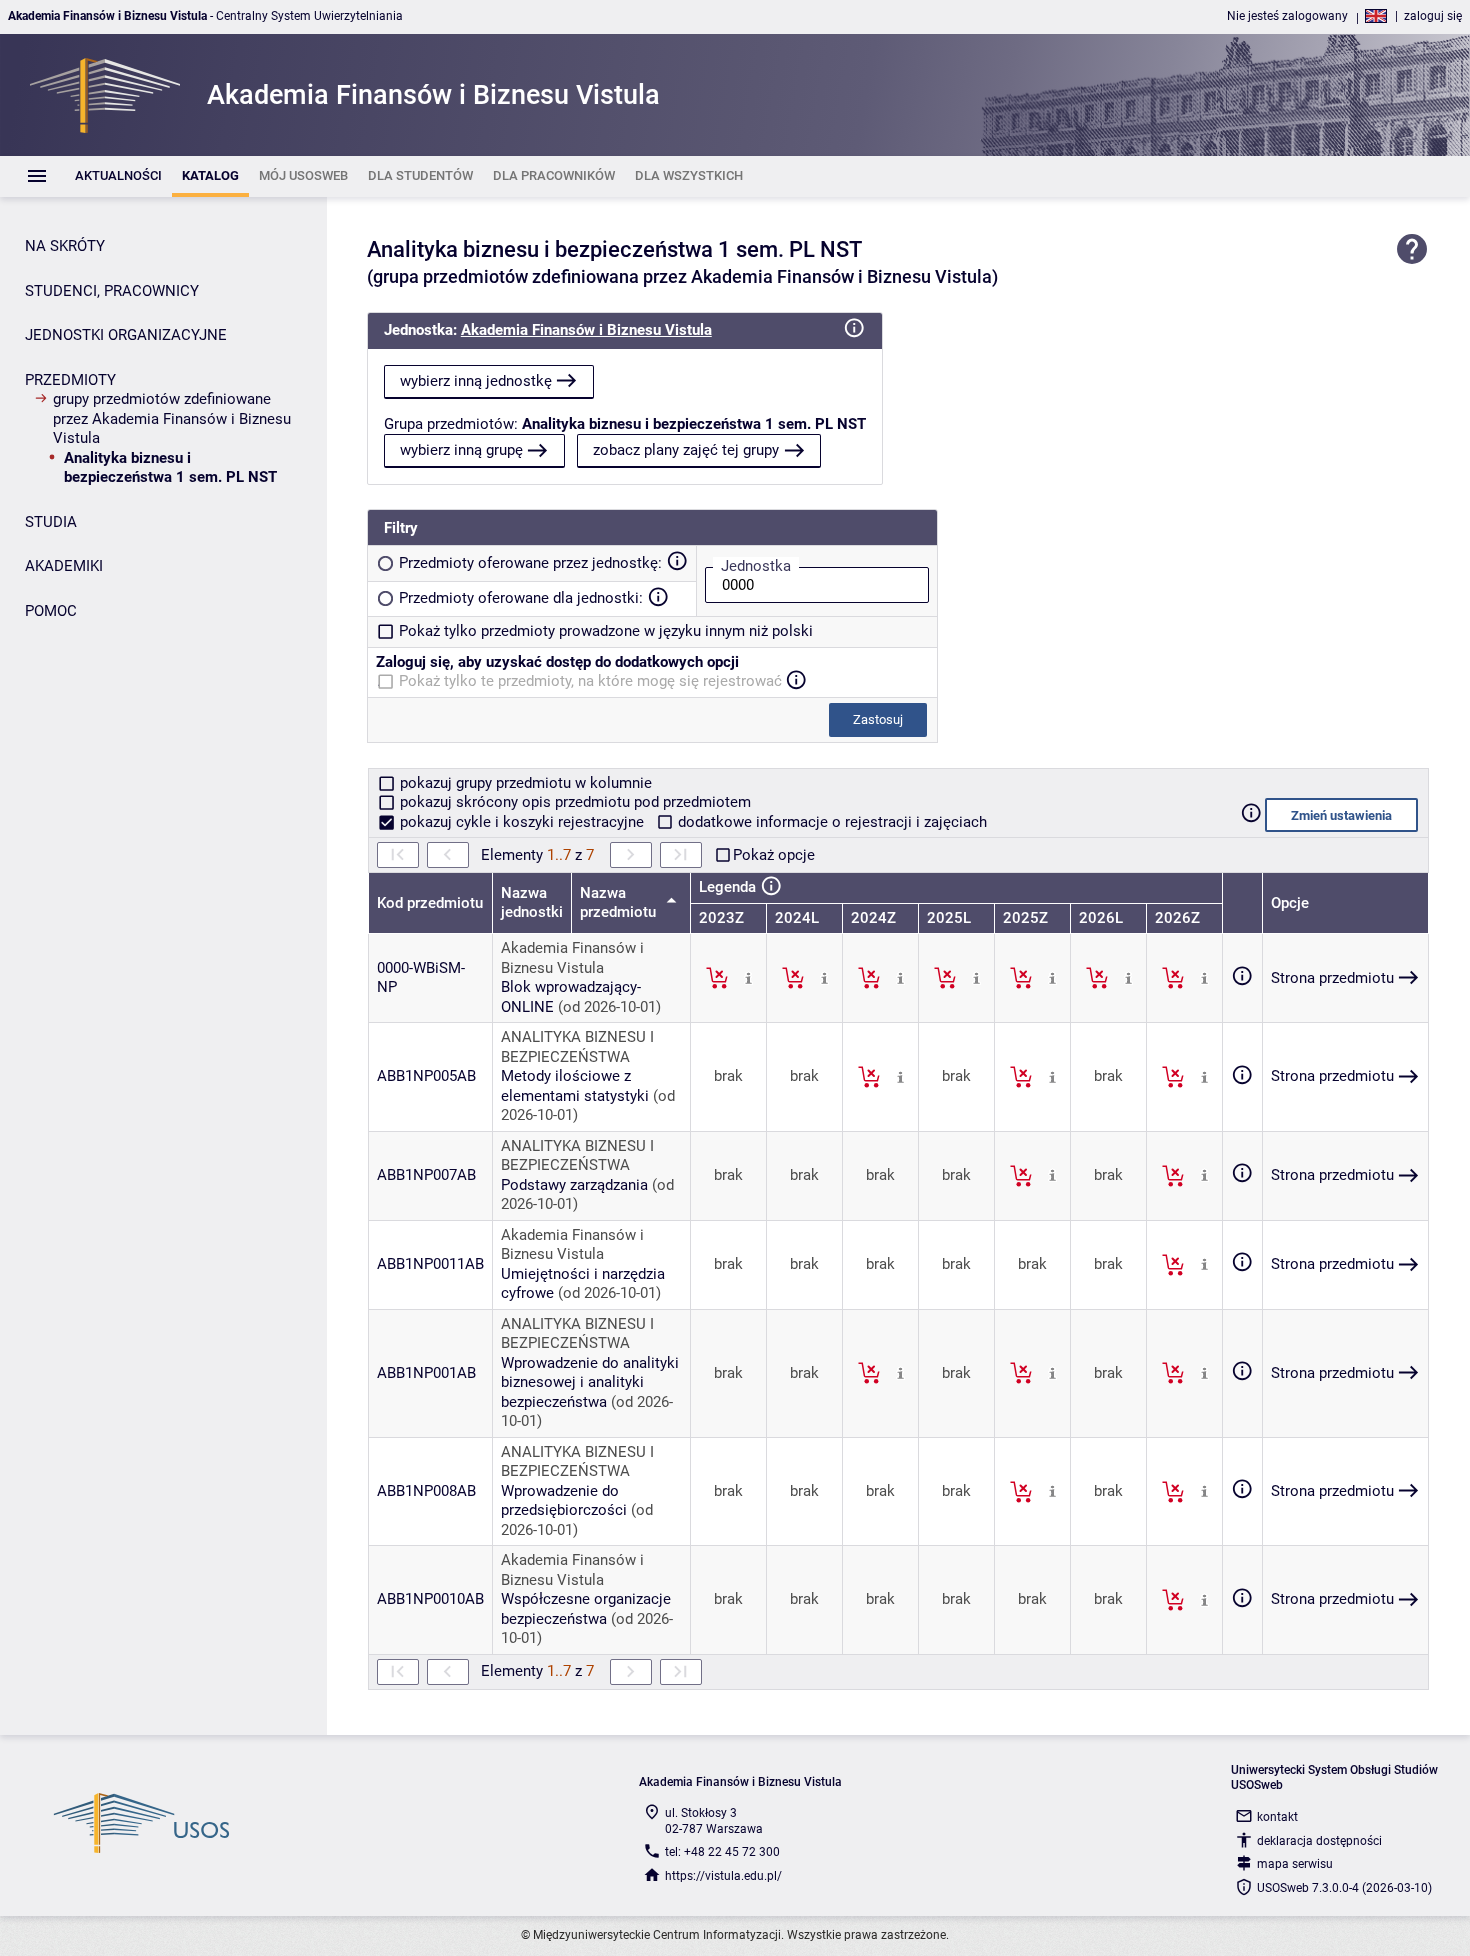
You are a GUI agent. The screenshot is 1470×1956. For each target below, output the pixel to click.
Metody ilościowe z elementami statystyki (575, 1086)
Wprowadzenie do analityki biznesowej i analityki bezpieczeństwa (590, 1382)
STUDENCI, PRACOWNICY (112, 291)
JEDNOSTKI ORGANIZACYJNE (126, 335)
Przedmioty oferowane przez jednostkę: (530, 563)
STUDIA (51, 522)
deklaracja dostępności (1319, 1841)
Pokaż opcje (774, 855)
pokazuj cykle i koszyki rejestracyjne (522, 822)
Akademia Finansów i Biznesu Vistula (586, 330)
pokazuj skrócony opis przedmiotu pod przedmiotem (573, 802)
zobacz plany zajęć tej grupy (686, 450)
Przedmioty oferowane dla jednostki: (521, 598)
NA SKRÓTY (65, 246)
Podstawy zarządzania (574, 1185)
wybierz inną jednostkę (476, 381)
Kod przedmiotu (430, 903)
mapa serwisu (1295, 1864)
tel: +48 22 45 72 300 (722, 1852)
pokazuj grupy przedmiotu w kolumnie (524, 783)
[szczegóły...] (748, 977)
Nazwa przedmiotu (620, 903)
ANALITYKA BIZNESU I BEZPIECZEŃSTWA (577, 1047)
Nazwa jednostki (532, 903)
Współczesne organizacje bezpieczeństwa (586, 1609)
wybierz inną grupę (461, 450)
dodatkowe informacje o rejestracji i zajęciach (830, 822)
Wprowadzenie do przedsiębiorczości (564, 1501)
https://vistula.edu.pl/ (723, 1876)
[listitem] (118, 176)
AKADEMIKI (64, 566)
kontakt (1277, 1817)
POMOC (51, 611)
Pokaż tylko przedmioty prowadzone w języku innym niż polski (606, 631)
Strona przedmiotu (1332, 978)
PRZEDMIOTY (70, 380)
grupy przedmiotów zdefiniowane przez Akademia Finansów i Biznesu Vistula (172, 418)
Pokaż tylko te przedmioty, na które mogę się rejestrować (590, 681)
